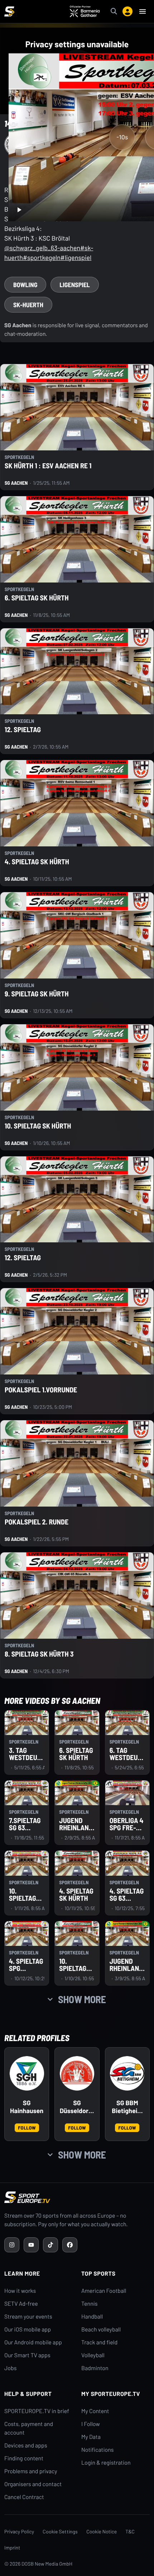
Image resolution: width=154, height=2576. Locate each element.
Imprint (12, 2548)
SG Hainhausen (27, 2107)
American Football (104, 2291)
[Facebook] (70, 2245)
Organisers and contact (33, 2484)
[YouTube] (31, 2245)
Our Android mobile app (33, 2342)
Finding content (24, 2458)
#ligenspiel (76, 257)
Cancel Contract (24, 2497)
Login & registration (106, 2463)
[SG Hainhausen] (27, 2073)
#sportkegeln (42, 257)
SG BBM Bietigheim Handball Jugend (127, 2107)
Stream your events (28, 2317)
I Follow (91, 2424)
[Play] (19, 210)
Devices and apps (26, 2445)
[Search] (114, 11)
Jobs (10, 2368)
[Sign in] (127, 11)
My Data (91, 2437)
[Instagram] (12, 2245)
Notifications (98, 2450)
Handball (92, 2317)
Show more (82, 1999)
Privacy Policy (19, 2531)
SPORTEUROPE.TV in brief (37, 2411)
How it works (20, 2291)
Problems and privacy (31, 2471)
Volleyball (93, 2355)
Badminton (95, 2368)
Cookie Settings (60, 2531)
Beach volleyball (101, 2329)
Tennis (90, 2304)
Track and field (99, 2342)
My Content (95, 2411)
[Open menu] (143, 11)
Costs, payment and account (29, 2428)
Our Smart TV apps (27, 2355)
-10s (122, 137)
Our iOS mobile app (28, 2329)
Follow (27, 2128)
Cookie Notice (102, 2531)
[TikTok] (50, 2245)
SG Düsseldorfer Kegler (77, 2107)
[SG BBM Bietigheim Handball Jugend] (127, 2073)
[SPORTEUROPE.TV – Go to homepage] (9, 11)
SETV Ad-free (21, 2304)
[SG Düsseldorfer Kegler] (77, 2073)
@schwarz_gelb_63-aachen (42, 248)
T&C (130, 2531)
